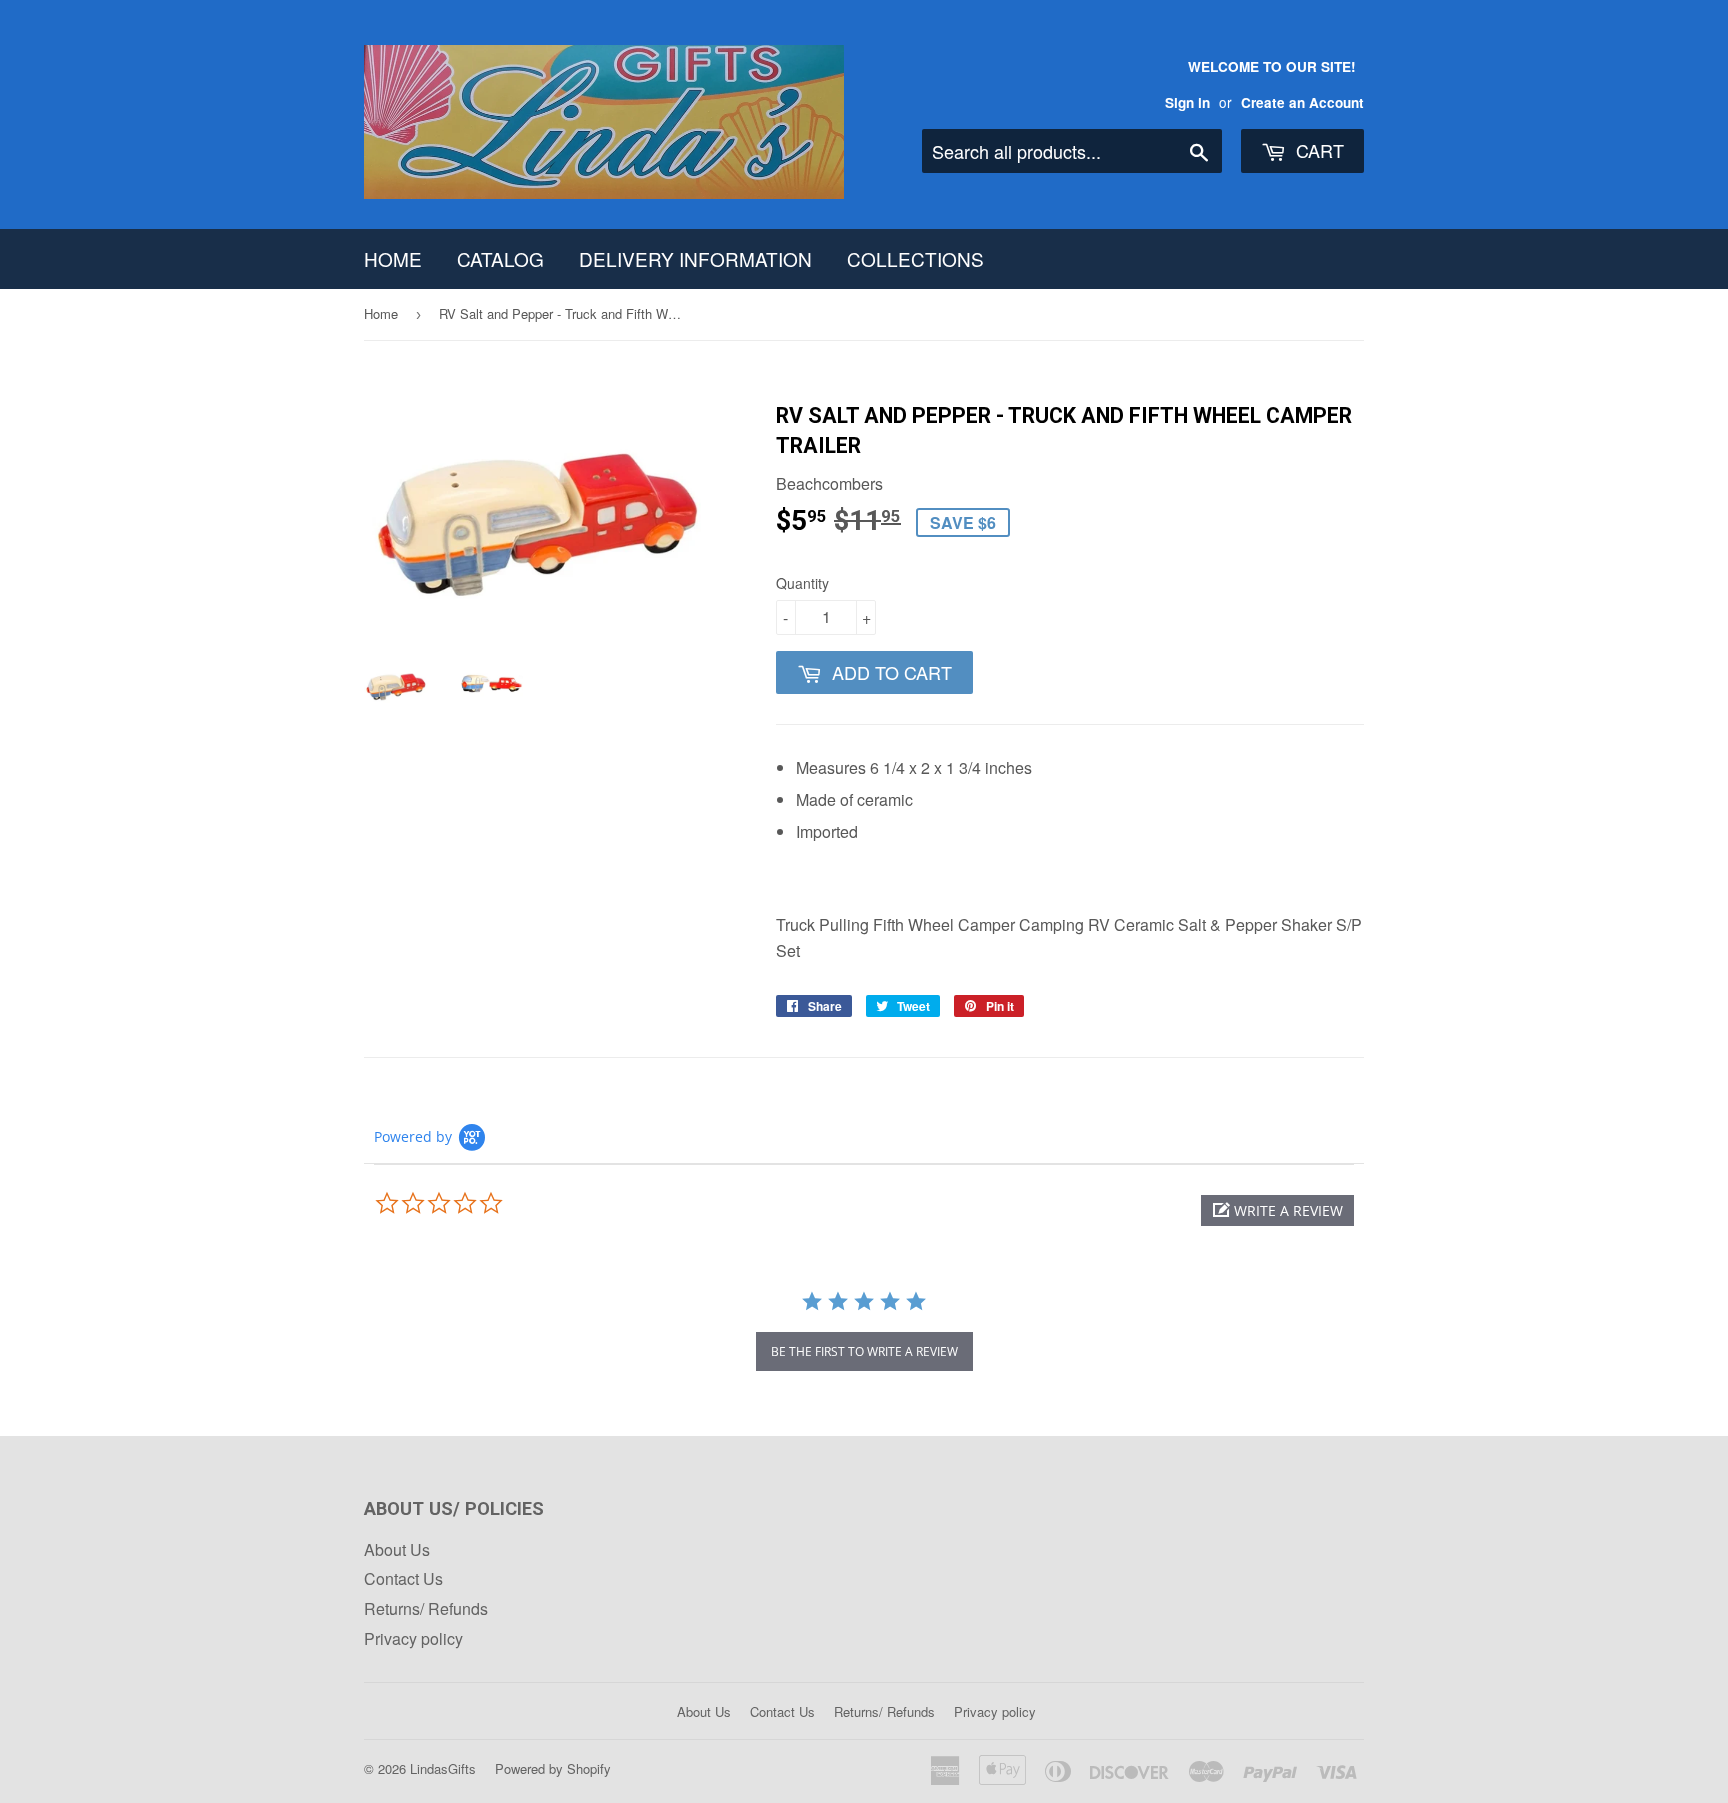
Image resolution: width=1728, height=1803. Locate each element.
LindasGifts (443, 1768)
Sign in (1187, 102)
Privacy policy (413, 1638)
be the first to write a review (864, 1351)
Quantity (802, 583)
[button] (1277, 1210)
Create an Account (1302, 102)
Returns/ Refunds (426, 1608)
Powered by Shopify (553, 1768)
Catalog (500, 258)
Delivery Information (695, 258)
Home (393, 258)
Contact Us (403, 1578)
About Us (397, 1549)
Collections (915, 258)
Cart (1317, 150)
